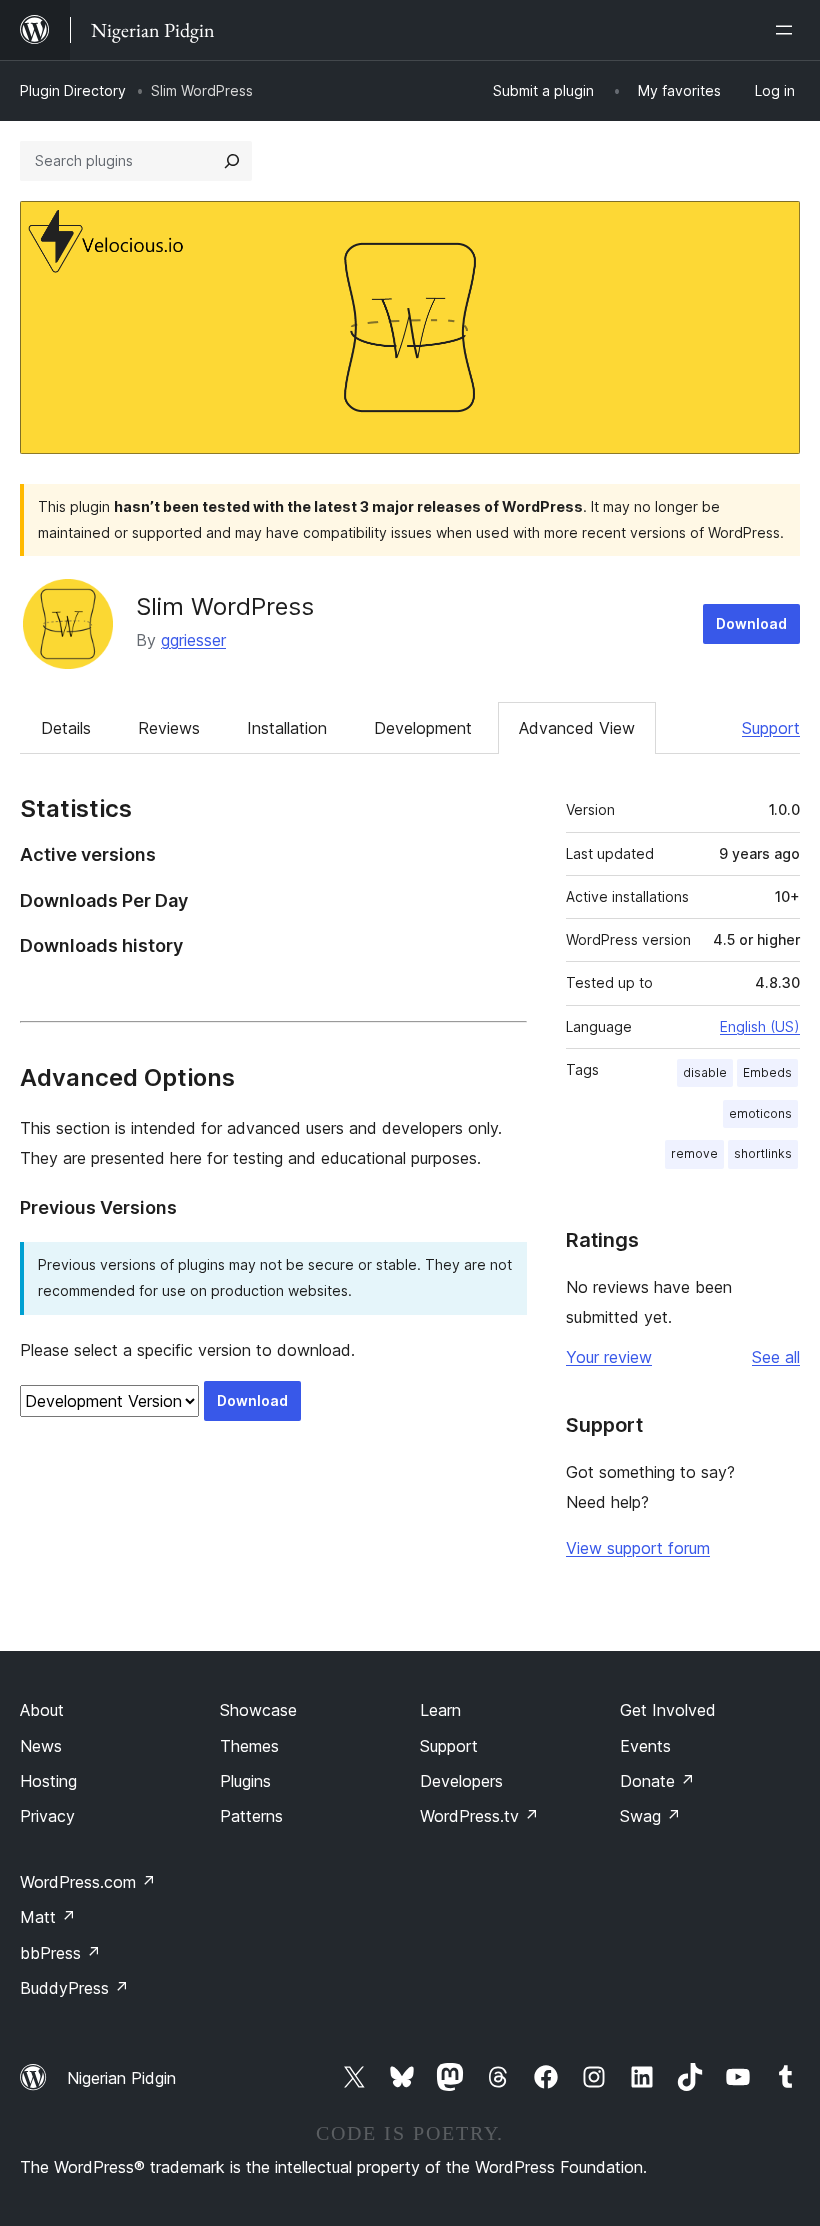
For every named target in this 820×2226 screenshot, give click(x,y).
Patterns (251, 1816)
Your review (609, 1357)
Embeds (767, 1072)
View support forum (638, 1548)
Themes (249, 1746)
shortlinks (763, 1153)
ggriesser (193, 640)
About (42, 1710)
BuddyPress (74, 1988)
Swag (650, 1816)
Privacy (47, 1816)
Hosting (48, 1781)
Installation (287, 728)
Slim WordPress (225, 606)
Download (751, 623)
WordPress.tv (479, 1816)
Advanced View (577, 728)
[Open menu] (788, 30)
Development (423, 728)
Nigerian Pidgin (121, 2078)
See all (776, 1357)
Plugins (245, 1781)
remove (694, 1153)
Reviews (169, 728)
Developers (461, 1781)
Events (645, 1746)
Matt (48, 1917)
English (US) (760, 1026)
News (41, 1746)
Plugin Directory (73, 90)
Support (771, 728)
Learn (440, 1710)
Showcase (258, 1710)
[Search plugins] (232, 161)
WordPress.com (88, 1882)
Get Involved (668, 1710)
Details (66, 728)
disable (705, 1072)
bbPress (60, 1953)
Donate (657, 1781)
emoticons (760, 1113)
